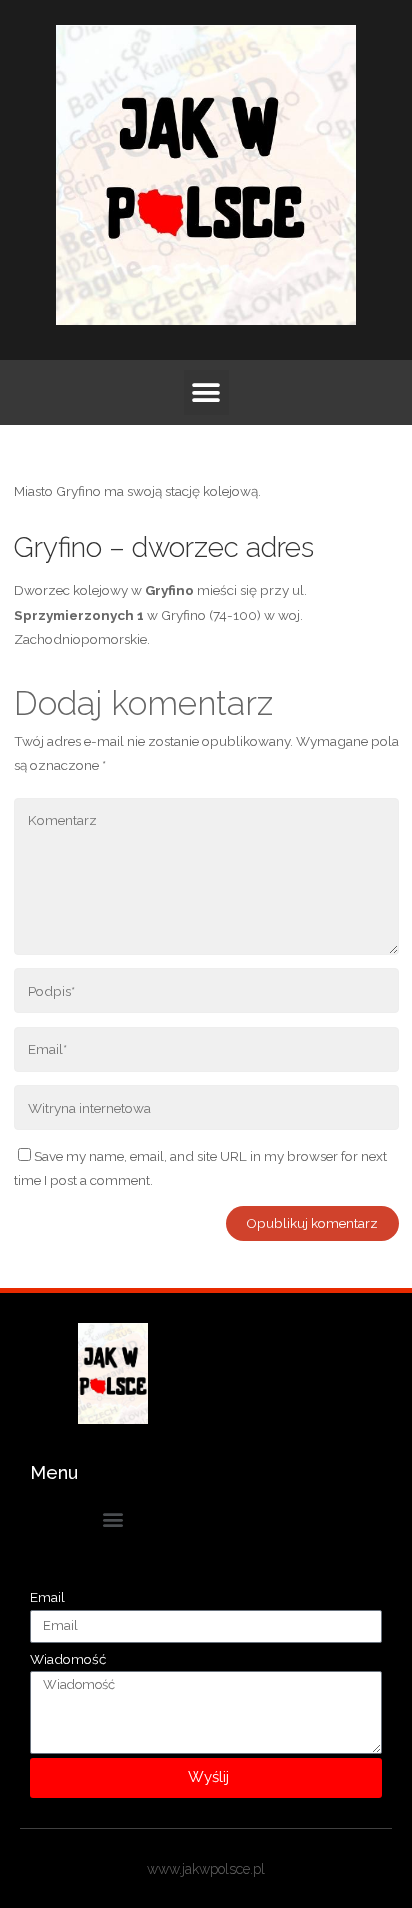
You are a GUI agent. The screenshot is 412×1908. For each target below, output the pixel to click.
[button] (206, 392)
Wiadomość (68, 1659)
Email (47, 1597)
